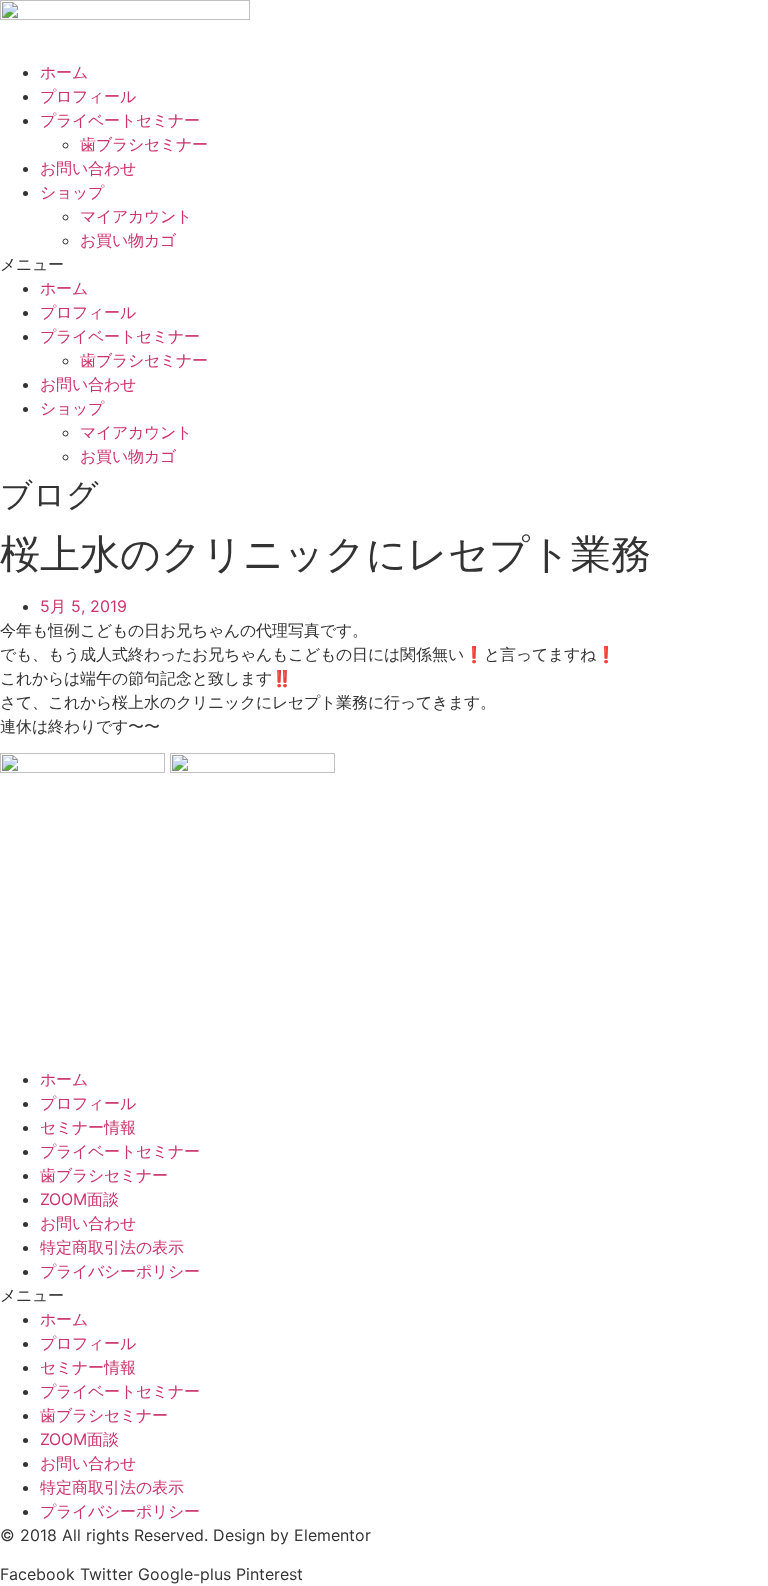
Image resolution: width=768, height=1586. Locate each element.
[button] (384, 264)
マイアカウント (136, 216)
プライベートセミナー (120, 120)
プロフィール (88, 96)
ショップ (72, 192)
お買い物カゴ (128, 240)
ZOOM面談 (79, 1199)
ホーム (64, 72)
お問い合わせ (88, 168)
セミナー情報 (88, 1127)
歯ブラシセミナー (144, 144)
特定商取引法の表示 (112, 1247)
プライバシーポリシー (120, 1271)
